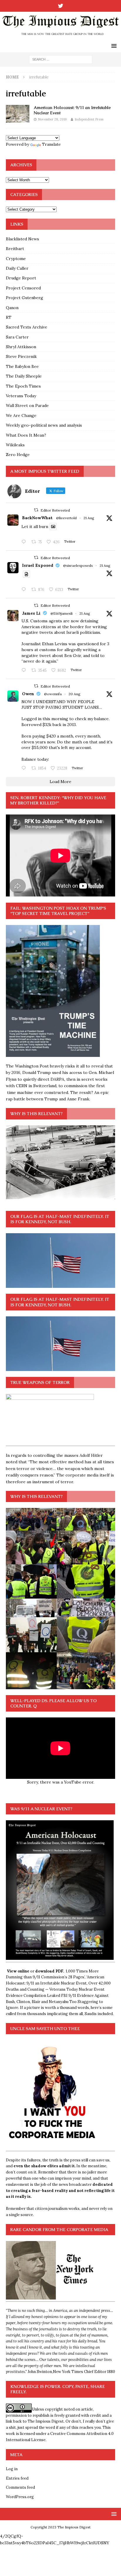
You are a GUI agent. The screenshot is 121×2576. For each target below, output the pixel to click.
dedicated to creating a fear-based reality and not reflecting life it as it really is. (60, 2191)
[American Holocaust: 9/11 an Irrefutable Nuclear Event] (18, 114)
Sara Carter (17, 337)
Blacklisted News (22, 239)
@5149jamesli (62, 613)
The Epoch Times (23, 386)
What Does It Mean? (26, 435)
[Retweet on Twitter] (36, 510)
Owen (28, 694)
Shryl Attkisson (21, 347)
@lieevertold (66, 518)
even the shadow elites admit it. (44, 2166)
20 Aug (74, 694)
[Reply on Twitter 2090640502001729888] (25, 542)
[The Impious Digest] (60, 36)
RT (9, 317)
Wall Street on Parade (27, 405)
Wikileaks (15, 445)
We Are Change (21, 415)
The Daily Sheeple (24, 376)
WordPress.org (20, 2497)
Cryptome (16, 259)
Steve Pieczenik (21, 356)
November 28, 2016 (52, 119)
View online (18, 1971)
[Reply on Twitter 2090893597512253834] (25, 671)
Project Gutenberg (25, 298)
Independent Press (89, 119)
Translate (51, 144)
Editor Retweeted (55, 510)
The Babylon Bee (22, 366)
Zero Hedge (18, 455)
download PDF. (50, 1971)
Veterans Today (21, 396)
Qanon (12, 308)
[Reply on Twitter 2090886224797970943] (25, 590)
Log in (12, 2469)
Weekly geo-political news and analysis (44, 425)
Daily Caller (17, 268)
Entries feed (17, 2478)
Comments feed (20, 2487)
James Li (31, 613)
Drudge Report (21, 278)
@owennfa (53, 694)
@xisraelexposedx (78, 565)
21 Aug (89, 518)
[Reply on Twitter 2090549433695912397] (25, 768)
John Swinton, (40, 2372)
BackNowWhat (37, 518)
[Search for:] (61, 59)
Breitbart (15, 249)
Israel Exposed (38, 565)
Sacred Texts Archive (27, 327)
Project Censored (23, 288)
